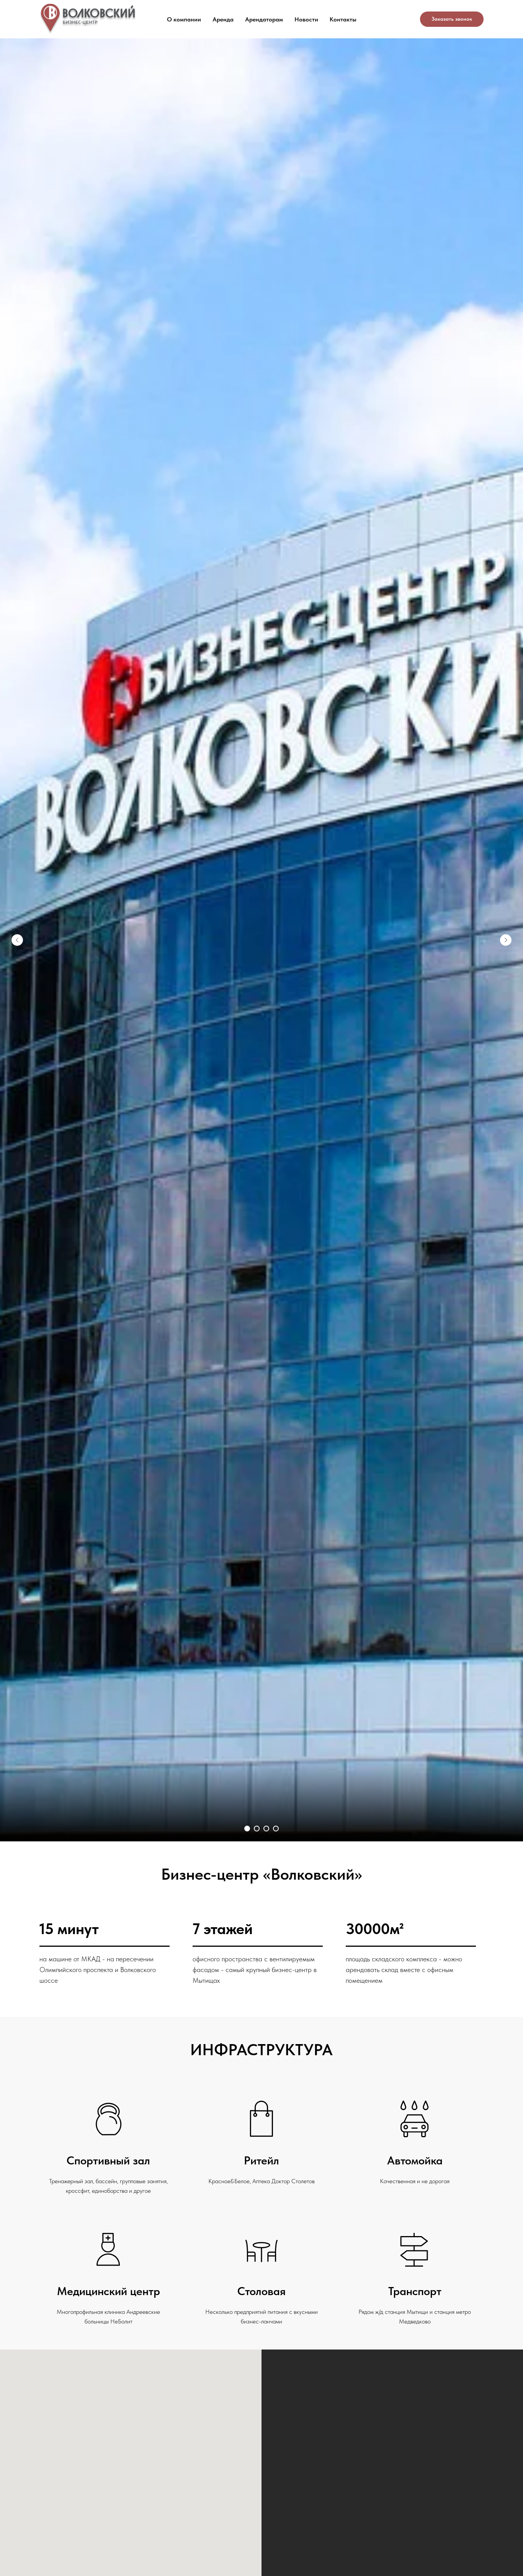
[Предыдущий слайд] (17, 940)
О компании (184, 19)
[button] (452, 19)
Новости (306, 19)
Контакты (343, 19)
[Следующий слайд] (506, 940)
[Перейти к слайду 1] (247, 1829)
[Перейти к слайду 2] (257, 1829)
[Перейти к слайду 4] (276, 1829)
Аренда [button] (223, 19)
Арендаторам (264, 19)
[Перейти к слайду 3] (266, 1829)
